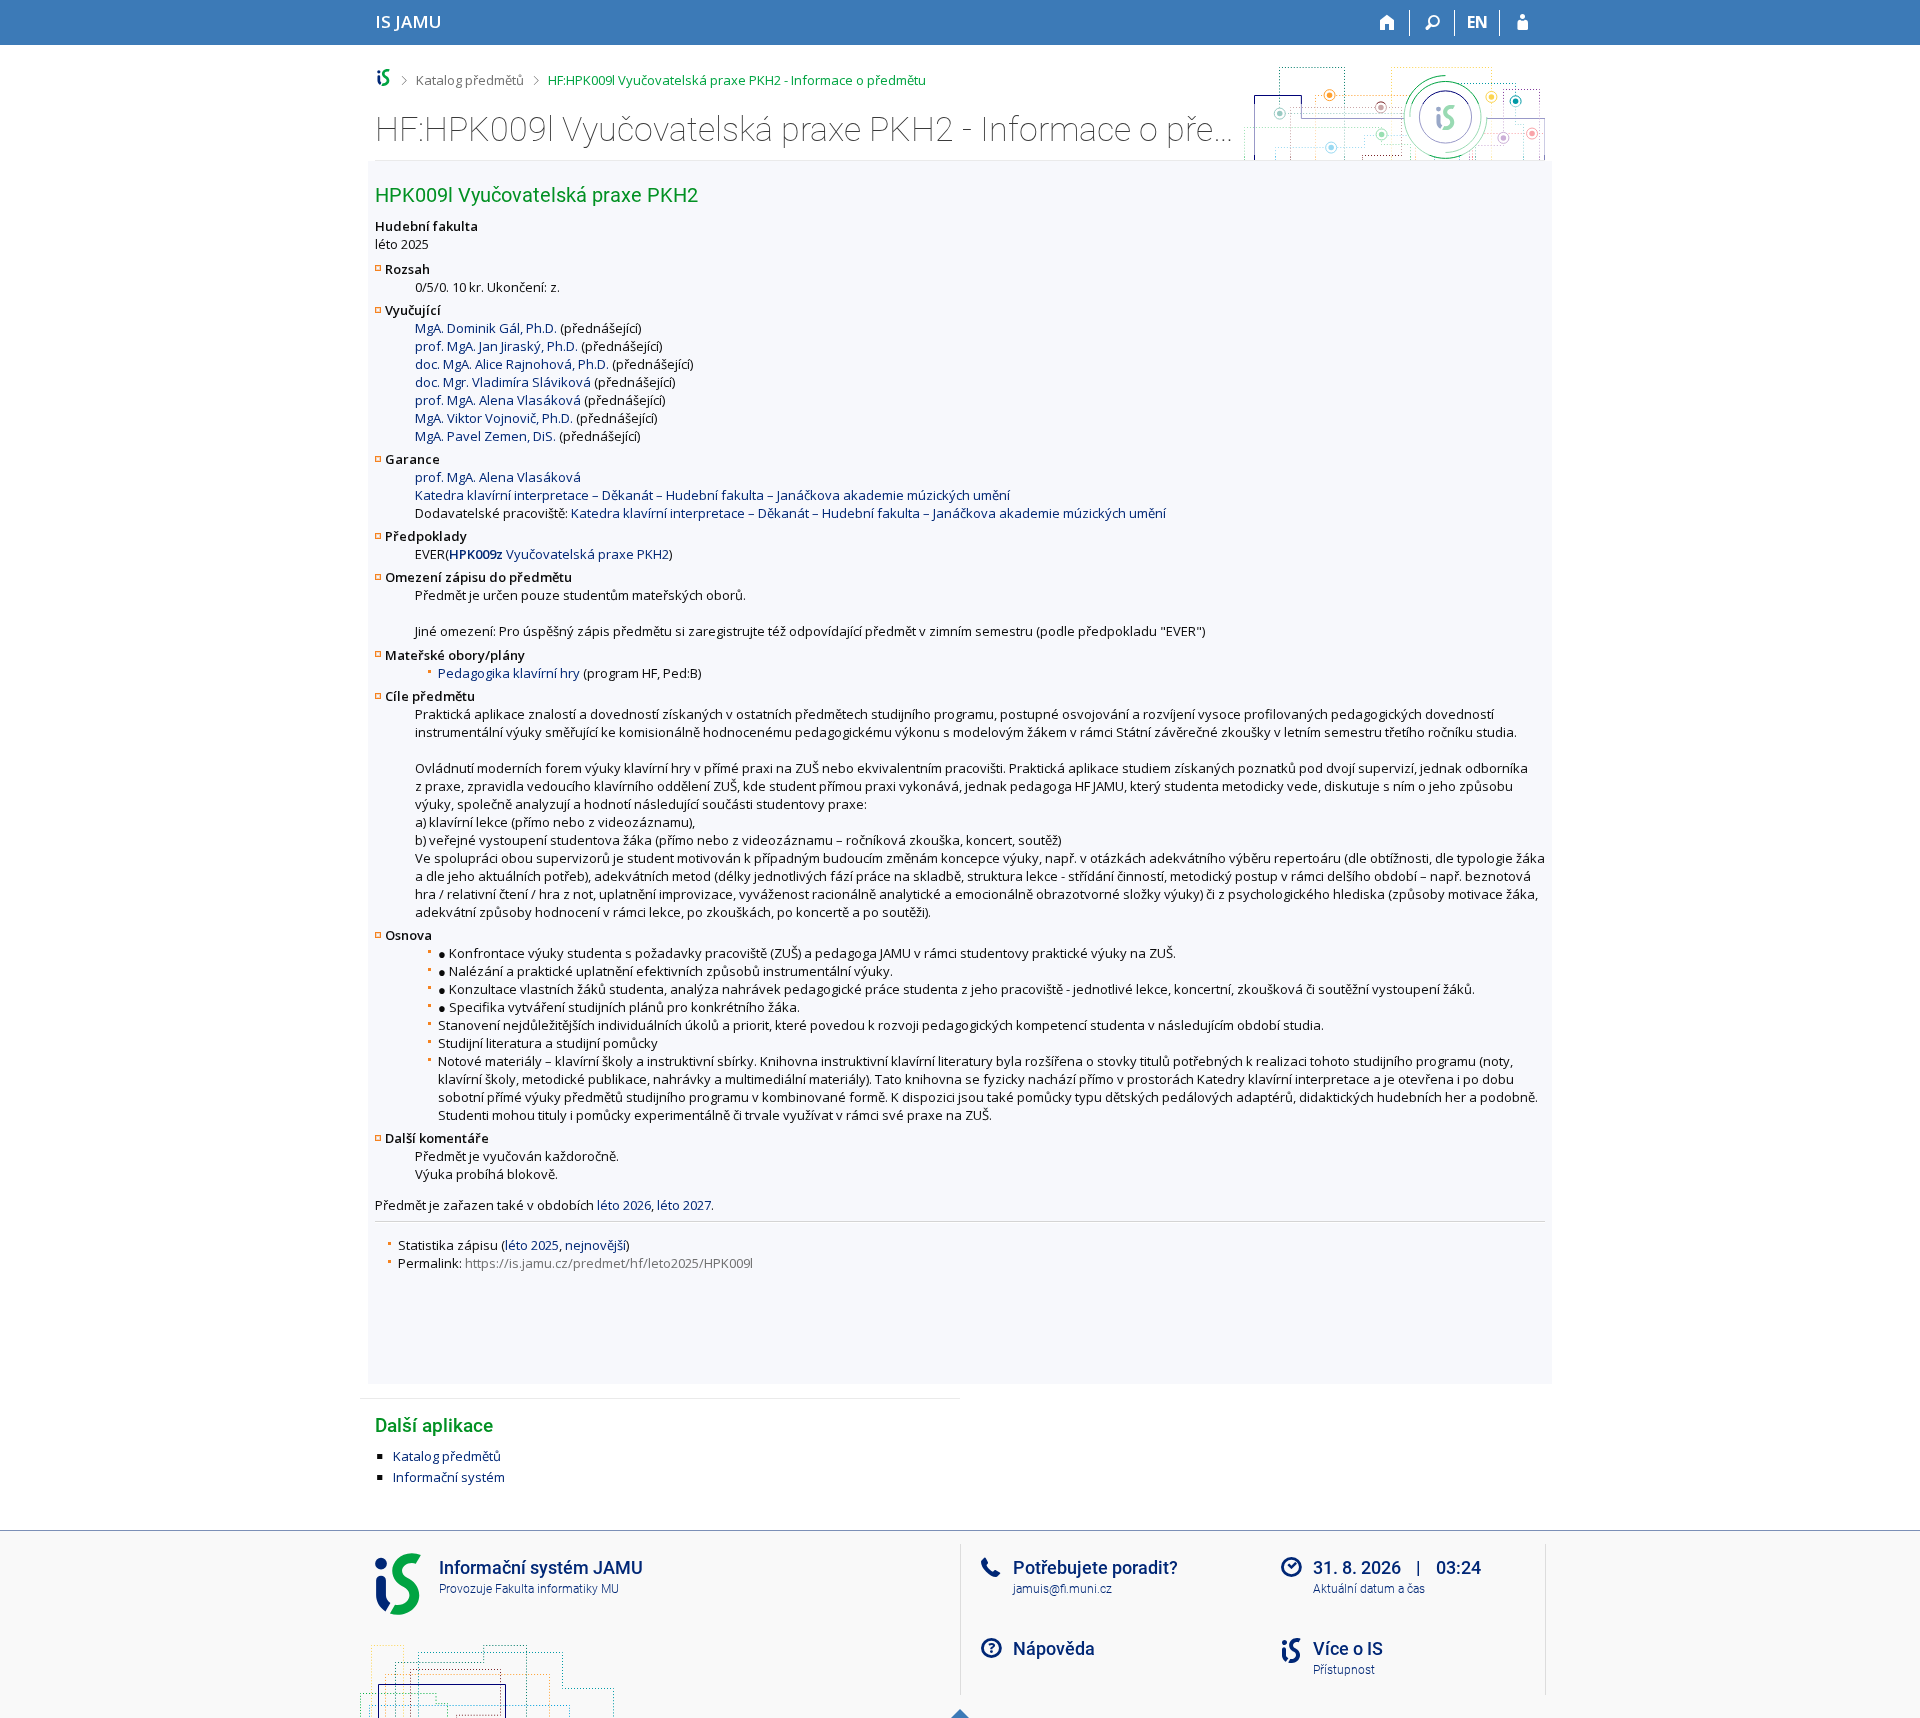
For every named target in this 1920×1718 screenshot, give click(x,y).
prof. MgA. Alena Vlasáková (498, 400)
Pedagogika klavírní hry (509, 673)
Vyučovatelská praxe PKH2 (559, 554)
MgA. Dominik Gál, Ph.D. (486, 328)
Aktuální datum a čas (1369, 1589)
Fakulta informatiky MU (557, 1589)
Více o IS (1348, 1648)
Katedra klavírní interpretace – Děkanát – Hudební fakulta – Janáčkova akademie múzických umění (712, 495)
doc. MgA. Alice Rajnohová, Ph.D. (512, 364)
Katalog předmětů (470, 80)
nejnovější (595, 1245)
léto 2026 (624, 1205)
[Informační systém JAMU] (383, 77)
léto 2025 (532, 1245)
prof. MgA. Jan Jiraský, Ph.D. (496, 346)
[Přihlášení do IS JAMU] (1522, 23)
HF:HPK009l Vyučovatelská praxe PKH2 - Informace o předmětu (737, 80)
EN (1477, 22)
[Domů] (1387, 23)
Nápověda (1054, 1648)
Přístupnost (1344, 1670)
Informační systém (449, 1477)
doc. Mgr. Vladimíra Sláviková (503, 382)
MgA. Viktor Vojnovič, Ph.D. (494, 418)
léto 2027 (684, 1205)
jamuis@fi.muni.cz (1062, 1589)
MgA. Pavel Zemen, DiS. (485, 436)
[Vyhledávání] (1432, 23)
